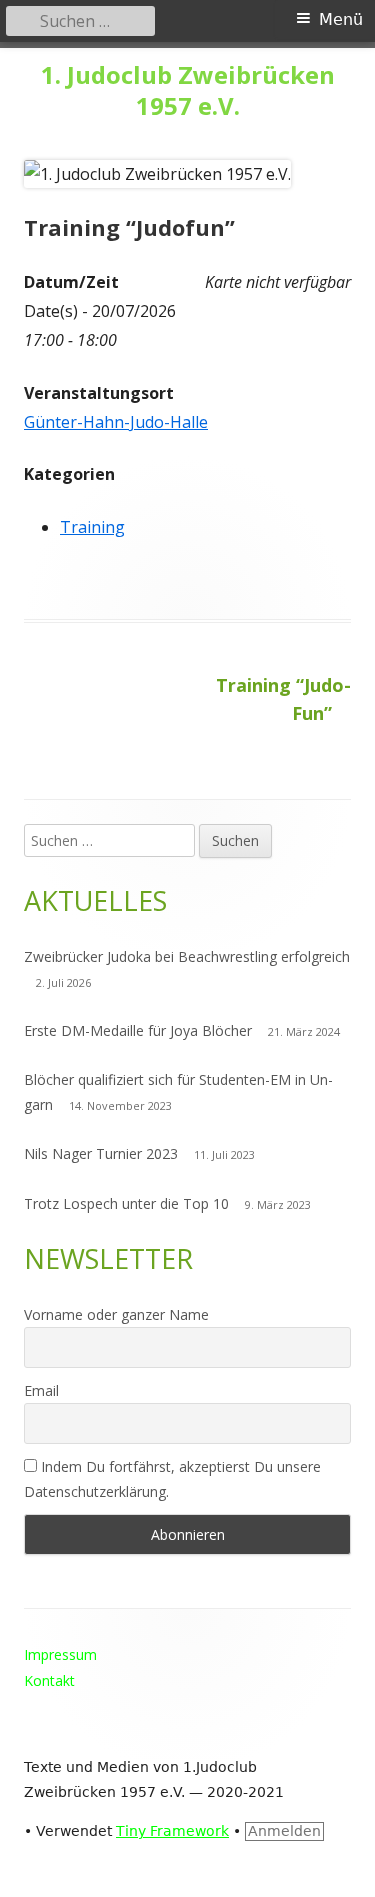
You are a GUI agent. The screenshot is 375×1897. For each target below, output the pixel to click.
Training (92, 527)
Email (41, 1390)
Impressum (60, 1654)
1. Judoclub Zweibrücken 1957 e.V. (188, 91)
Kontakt (49, 1680)
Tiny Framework (172, 1831)
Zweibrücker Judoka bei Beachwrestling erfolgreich (187, 956)
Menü (341, 19)
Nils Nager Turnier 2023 (101, 1153)
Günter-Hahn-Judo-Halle (116, 422)
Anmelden (284, 1831)
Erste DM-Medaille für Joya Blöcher (138, 1030)
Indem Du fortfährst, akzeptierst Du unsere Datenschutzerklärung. (172, 1479)
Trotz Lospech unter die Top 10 (126, 1203)
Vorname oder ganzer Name (116, 1314)
